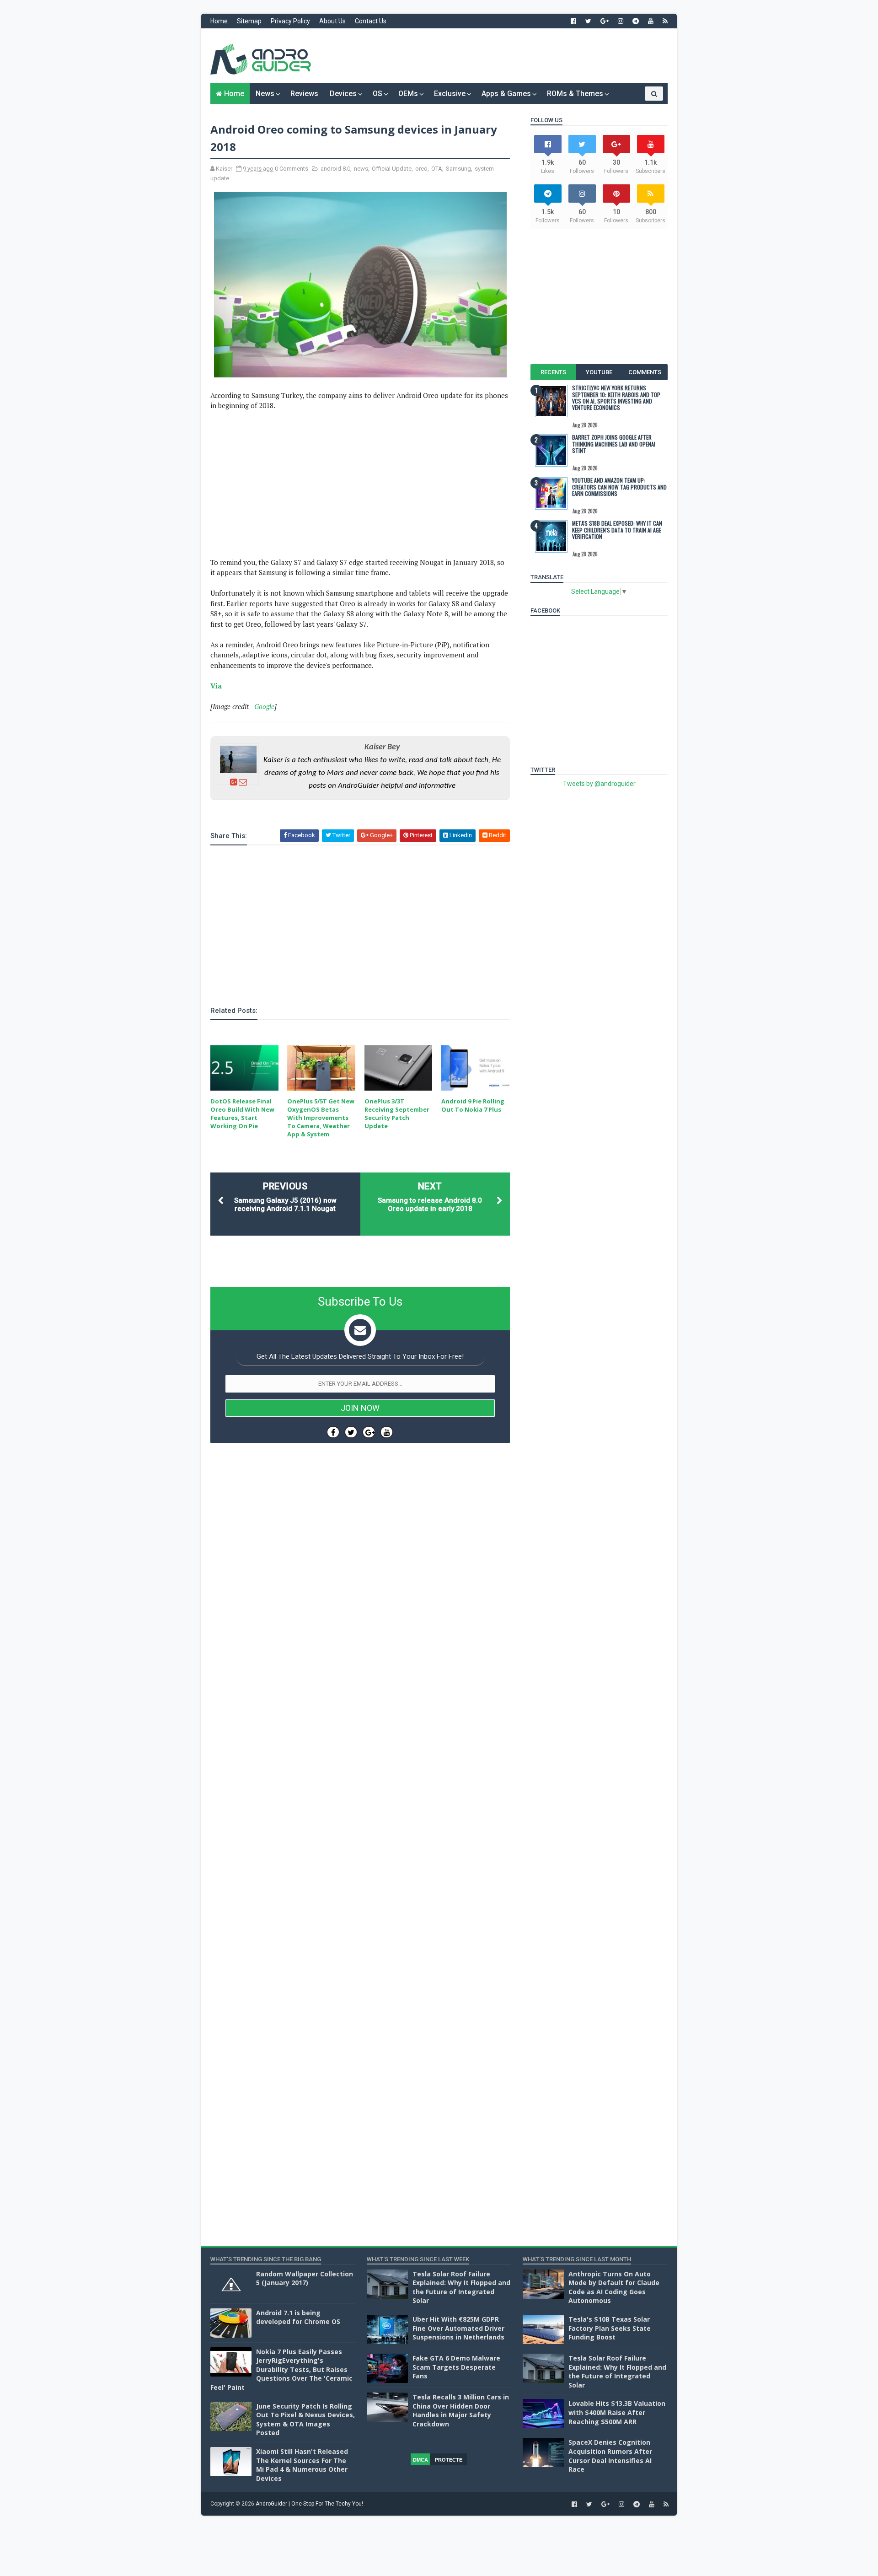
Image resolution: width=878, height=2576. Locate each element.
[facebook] (573, 21)
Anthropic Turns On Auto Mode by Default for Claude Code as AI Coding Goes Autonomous (614, 2287)
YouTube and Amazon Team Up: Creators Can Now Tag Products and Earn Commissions (619, 487)
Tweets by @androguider (599, 784)
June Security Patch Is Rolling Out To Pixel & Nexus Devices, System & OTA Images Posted (305, 2420)
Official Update (392, 169)
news (361, 169)
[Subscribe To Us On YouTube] (387, 1432)
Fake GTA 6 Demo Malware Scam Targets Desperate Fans (456, 2367)
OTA (437, 169)
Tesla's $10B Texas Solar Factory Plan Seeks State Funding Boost (610, 2328)
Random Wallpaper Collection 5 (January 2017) (305, 2278)
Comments (645, 372)
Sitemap (249, 21)
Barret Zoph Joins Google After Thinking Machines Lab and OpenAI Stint (614, 444)
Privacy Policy (290, 21)
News (265, 94)
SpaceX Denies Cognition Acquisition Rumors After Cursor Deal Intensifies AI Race (610, 2456)
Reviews (304, 94)
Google (264, 706)
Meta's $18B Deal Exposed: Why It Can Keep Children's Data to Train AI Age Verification (617, 530)
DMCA (420, 2460)
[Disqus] (360, 1724)
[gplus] (605, 21)
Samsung (458, 169)
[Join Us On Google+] (369, 1432)
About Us (332, 21)
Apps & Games (506, 94)
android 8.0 (335, 169)
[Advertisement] (501, 56)
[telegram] (636, 21)
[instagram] (621, 21)
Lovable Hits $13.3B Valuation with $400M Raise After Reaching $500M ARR (617, 2412)
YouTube (599, 372)
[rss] (665, 21)
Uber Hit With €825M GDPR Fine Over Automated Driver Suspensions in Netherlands (458, 2328)
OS (377, 94)
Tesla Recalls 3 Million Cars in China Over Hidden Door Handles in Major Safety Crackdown (461, 2410)
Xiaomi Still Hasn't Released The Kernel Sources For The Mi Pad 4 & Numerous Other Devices (302, 2465)
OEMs (408, 94)
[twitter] (588, 21)
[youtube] (651, 21)
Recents (553, 372)
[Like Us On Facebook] (333, 1432)
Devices (343, 94)
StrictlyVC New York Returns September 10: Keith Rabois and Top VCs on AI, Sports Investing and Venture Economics (616, 398)
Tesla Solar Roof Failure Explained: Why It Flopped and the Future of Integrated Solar (461, 2287)
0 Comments (292, 169)
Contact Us (371, 21)
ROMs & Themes (575, 94)
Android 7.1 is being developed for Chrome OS (298, 2317)
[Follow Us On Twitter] (351, 1432)
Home (219, 21)
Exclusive (450, 94)
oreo (421, 169)
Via (216, 686)
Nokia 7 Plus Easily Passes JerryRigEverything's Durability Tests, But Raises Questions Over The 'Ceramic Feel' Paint (281, 2369)
